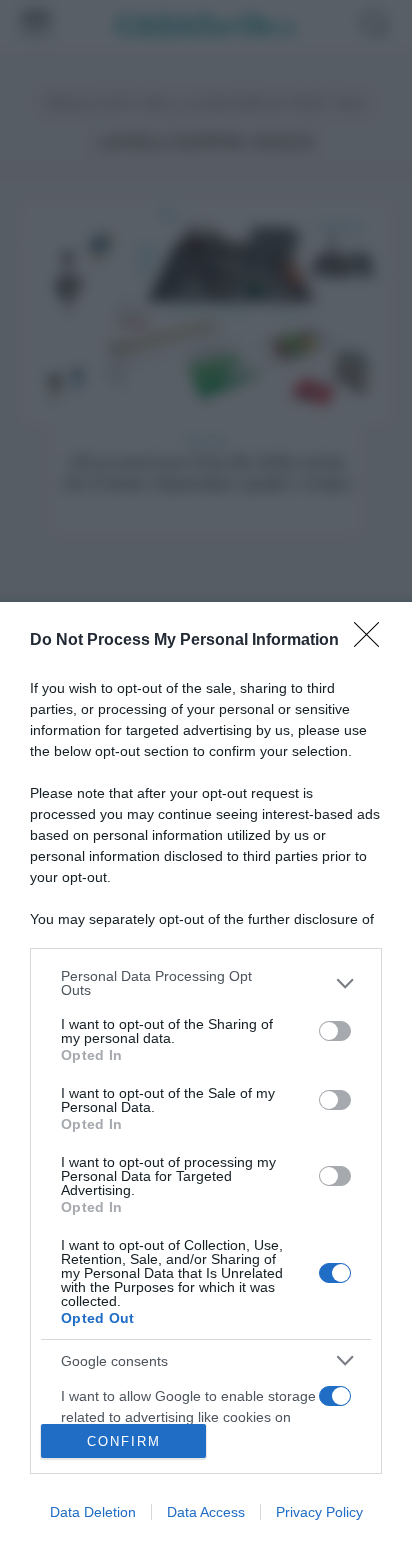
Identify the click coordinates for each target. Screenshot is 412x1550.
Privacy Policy (319, 1512)
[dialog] (206, 1076)
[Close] (373, 641)
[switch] (335, 1031)
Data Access (206, 1512)
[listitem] (206, 983)
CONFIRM (124, 1441)
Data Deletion (93, 1512)
